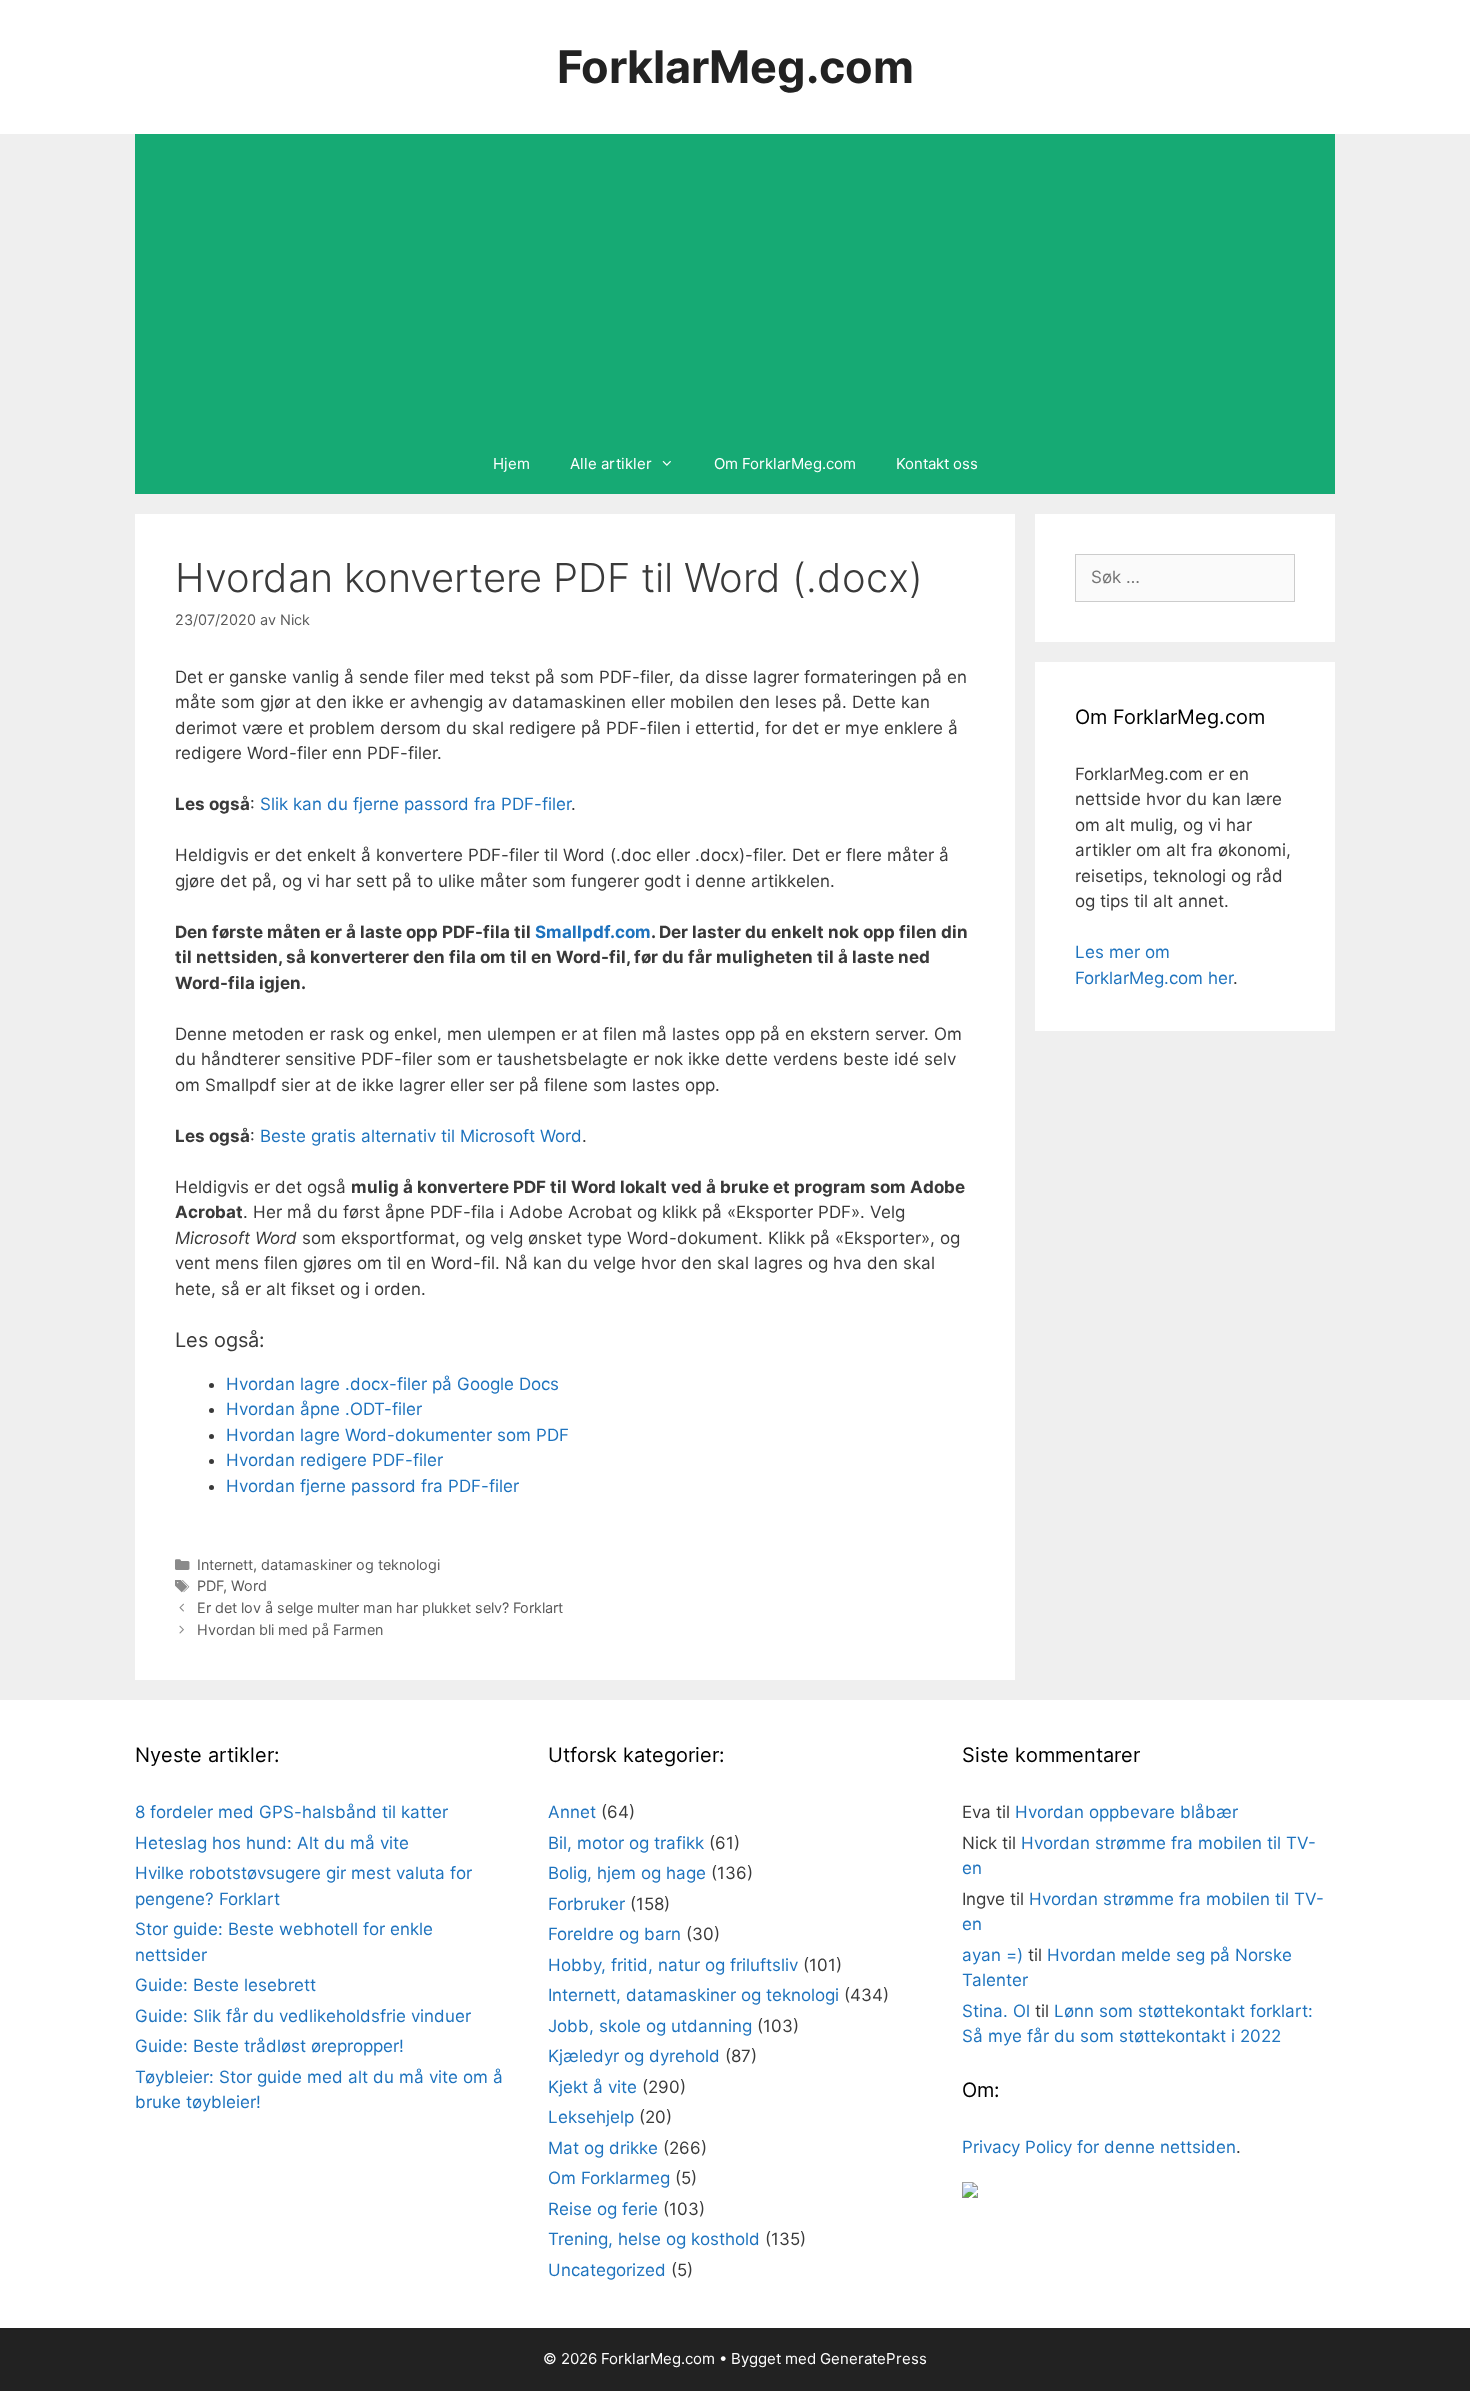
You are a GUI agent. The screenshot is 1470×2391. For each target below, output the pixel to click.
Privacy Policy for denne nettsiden (1099, 2147)
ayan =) (992, 1955)
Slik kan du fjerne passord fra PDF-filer (415, 804)
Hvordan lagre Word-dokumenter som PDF (397, 1435)
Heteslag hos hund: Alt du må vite (272, 1843)
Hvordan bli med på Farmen (290, 1629)
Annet (572, 1812)
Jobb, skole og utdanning (650, 2026)
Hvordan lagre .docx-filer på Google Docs (392, 1384)
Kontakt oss (937, 463)
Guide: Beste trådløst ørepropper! (269, 2046)
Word (249, 1585)
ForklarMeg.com (735, 66)
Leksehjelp (591, 2117)
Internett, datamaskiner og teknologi (318, 1564)
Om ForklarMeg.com (785, 463)
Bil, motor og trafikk (626, 1843)
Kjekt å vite (592, 2087)
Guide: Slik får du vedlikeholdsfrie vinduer (303, 2016)
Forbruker (586, 1904)
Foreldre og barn (614, 1934)
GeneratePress (873, 2358)
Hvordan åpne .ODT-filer (324, 1409)
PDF (210, 1585)
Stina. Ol (996, 2011)
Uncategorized (607, 2270)
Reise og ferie (603, 2209)
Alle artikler (611, 463)
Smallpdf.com (593, 932)
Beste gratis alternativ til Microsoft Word (421, 1136)
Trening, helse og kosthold (654, 2239)
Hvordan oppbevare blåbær (1126, 1812)
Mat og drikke (603, 2148)
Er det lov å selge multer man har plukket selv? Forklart (380, 1607)
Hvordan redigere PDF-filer (334, 1460)
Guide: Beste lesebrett (225, 1985)
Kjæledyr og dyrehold (634, 2056)
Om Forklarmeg (609, 2178)
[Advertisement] (735, 284)
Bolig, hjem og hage (627, 1873)
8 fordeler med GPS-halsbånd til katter (291, 1812)
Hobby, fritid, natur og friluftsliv (673, 1965)
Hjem (511, 463)
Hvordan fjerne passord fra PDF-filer (372, 1486)
